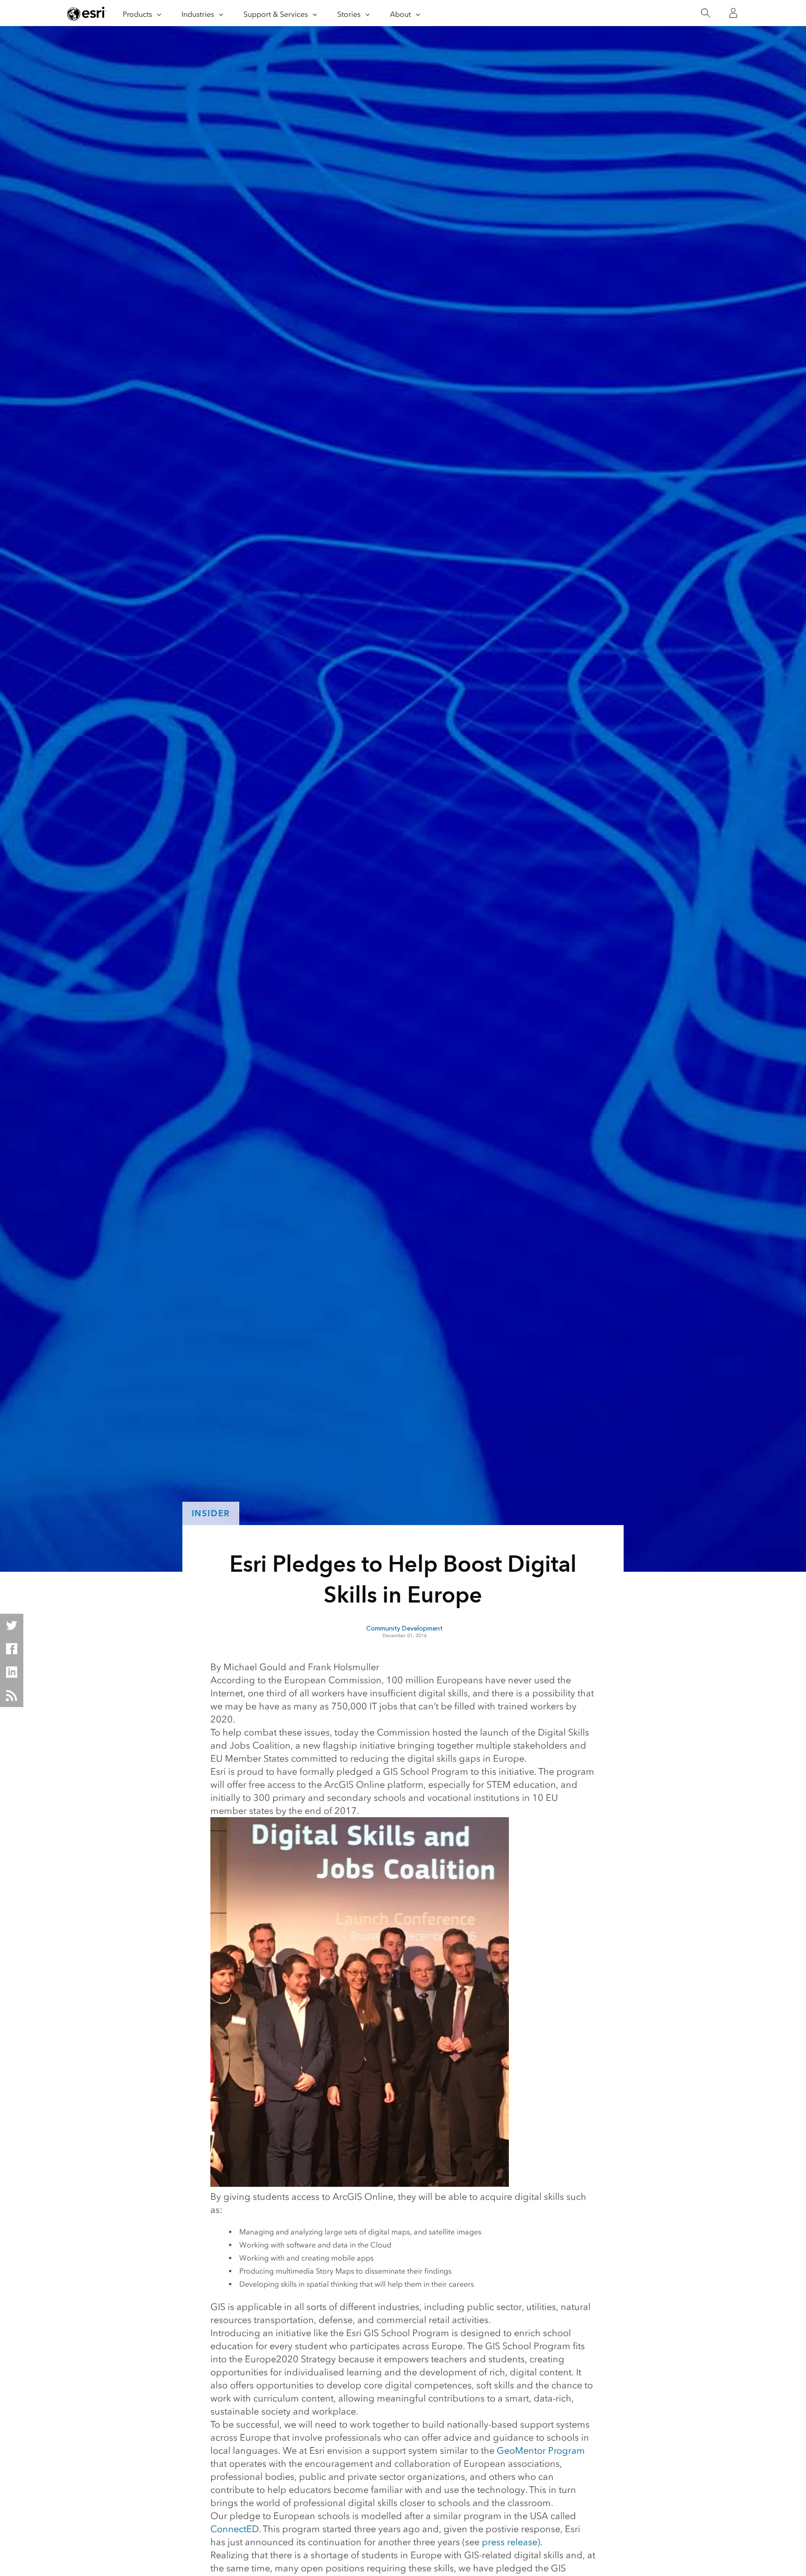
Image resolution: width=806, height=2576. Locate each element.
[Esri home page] (87, 14)
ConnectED (235, 2529)
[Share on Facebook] (12, 1649)
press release (510, 2542)
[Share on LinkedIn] (12, 1672)
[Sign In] (733, 13)
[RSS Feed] (12, 1695)
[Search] (705, 13)
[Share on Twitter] (12, 1625)
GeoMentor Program (541, 2450)
